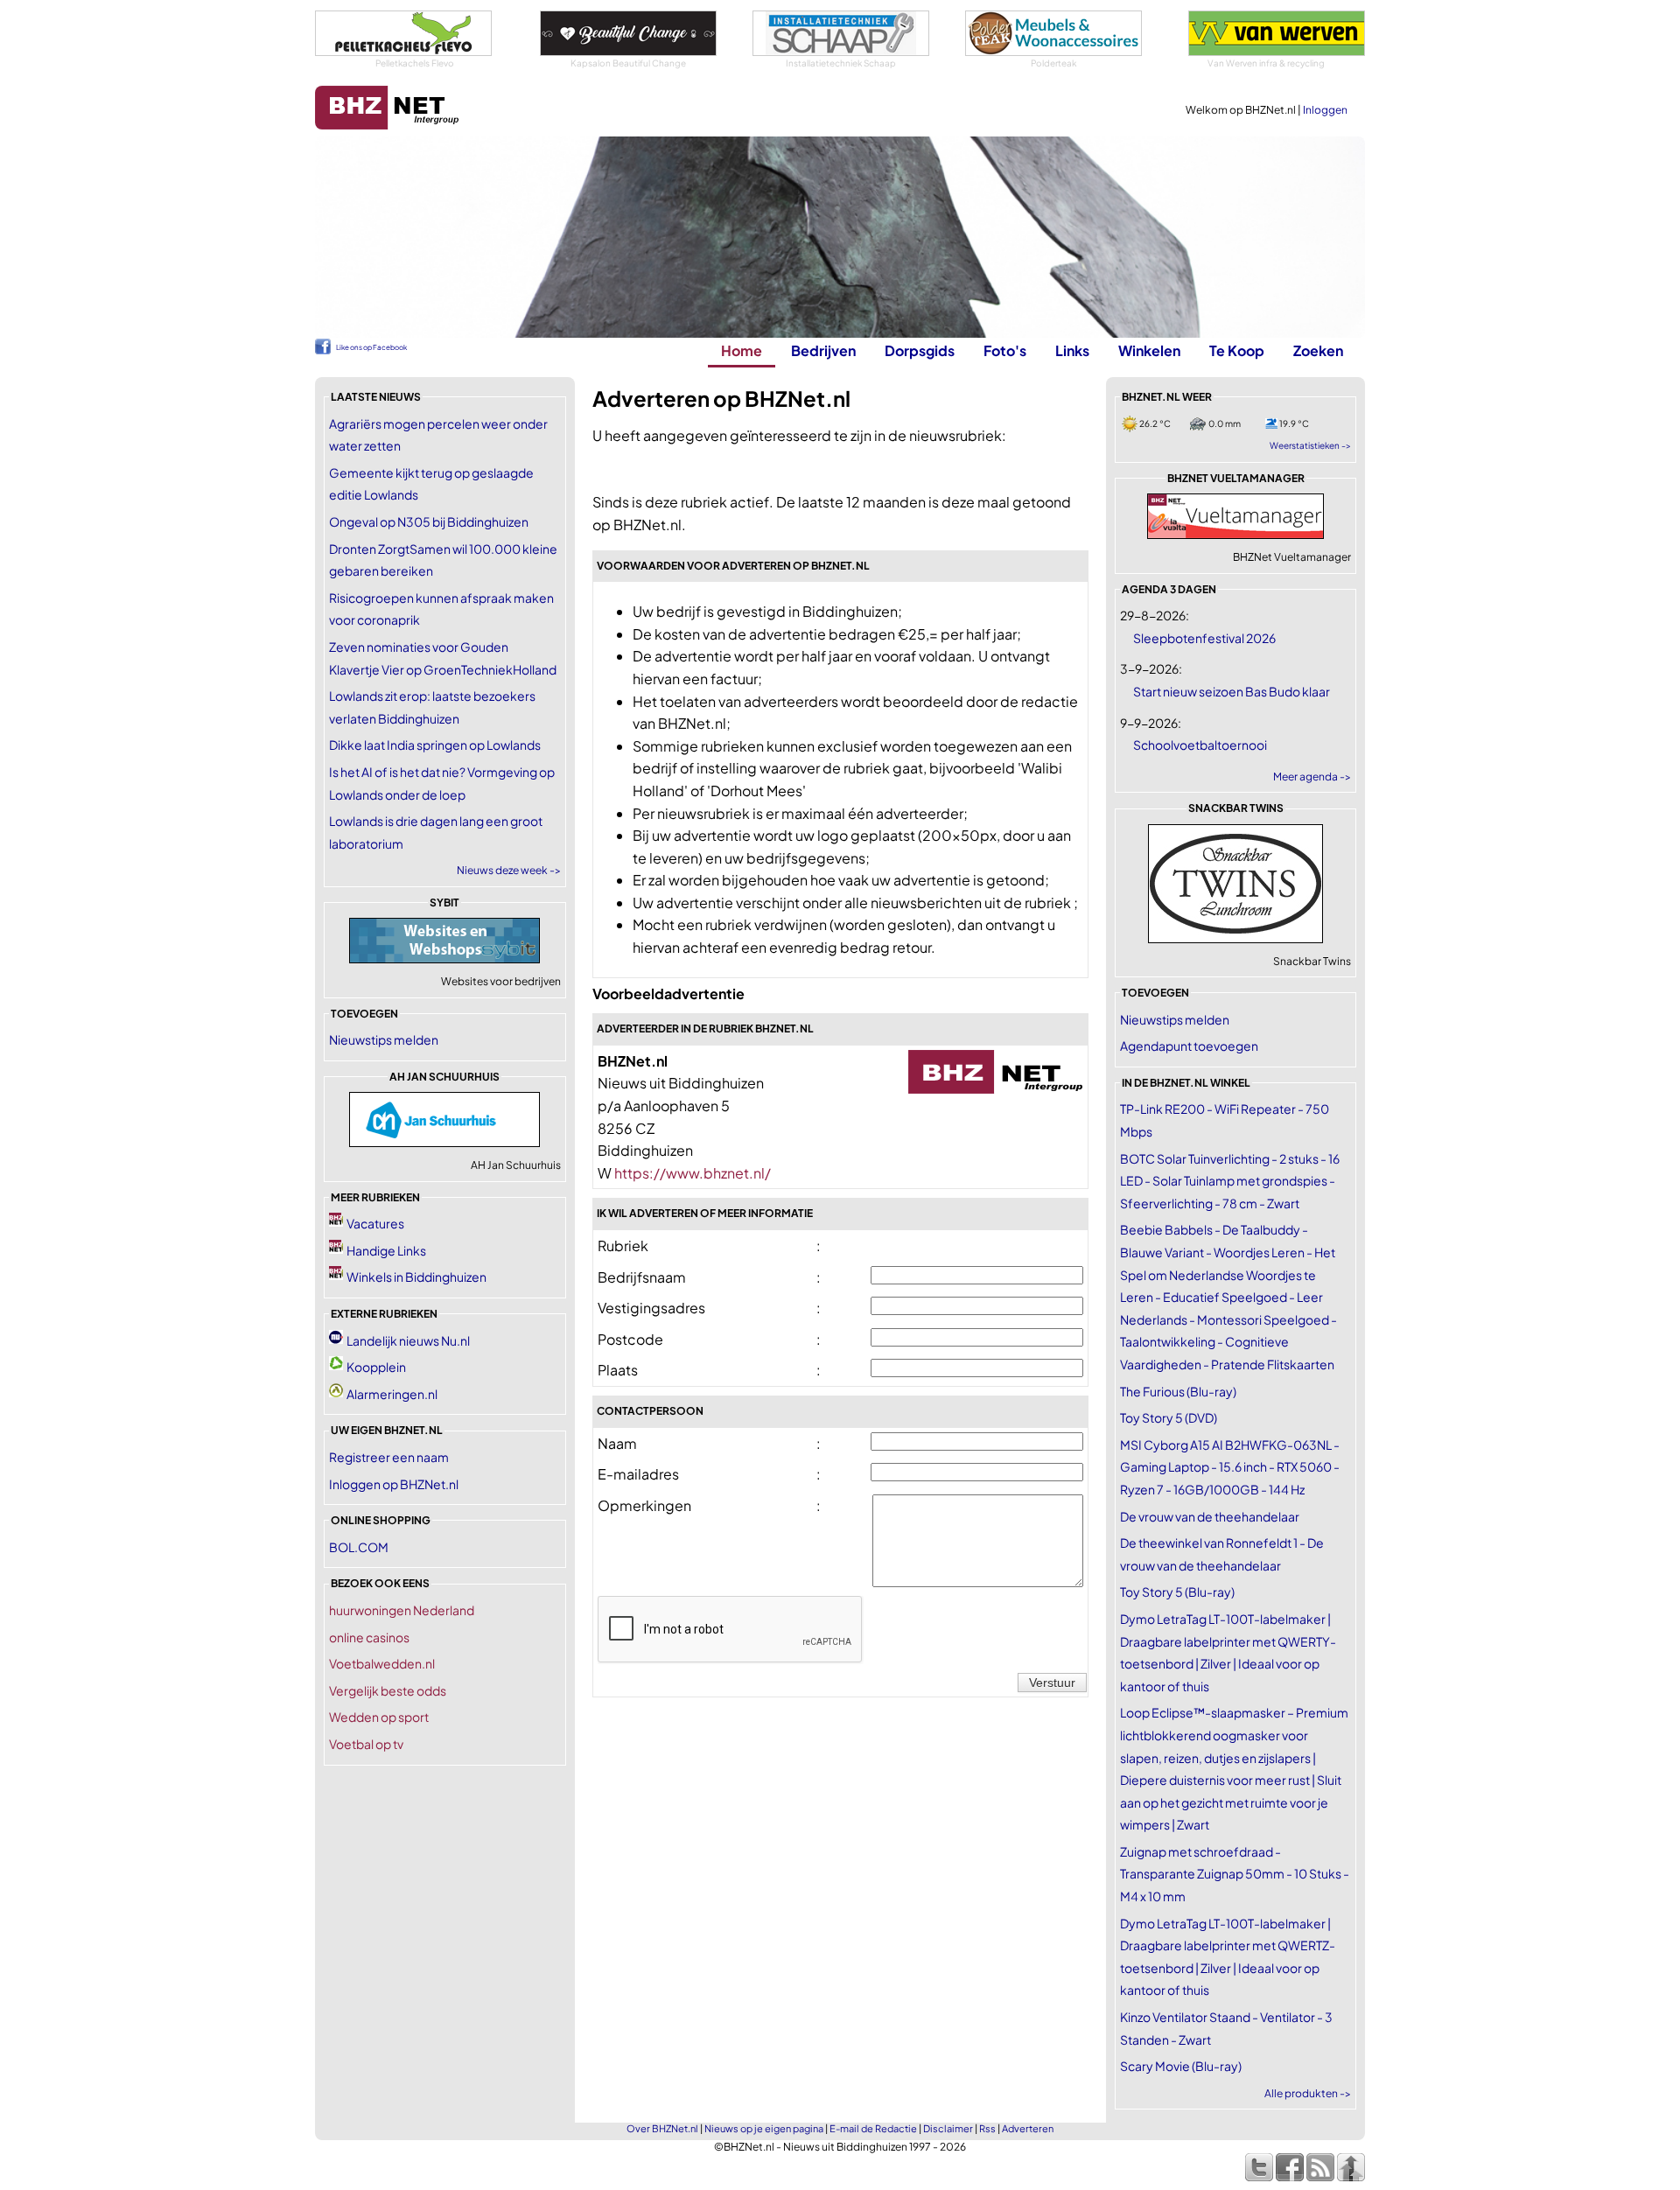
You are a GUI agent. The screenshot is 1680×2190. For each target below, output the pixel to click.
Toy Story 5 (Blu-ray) (1177, 1592)
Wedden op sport (379, 1717)
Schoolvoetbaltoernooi (1200, 745)
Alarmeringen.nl (392, 1394)
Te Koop (1237, 350)
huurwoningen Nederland (402, 1610)
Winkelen (1149, 350)
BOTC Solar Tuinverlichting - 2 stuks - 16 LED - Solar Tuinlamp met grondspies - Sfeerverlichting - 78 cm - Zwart (1230, 1181)
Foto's (1005, 350)
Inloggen (1325, 110)
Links (1072, 350)
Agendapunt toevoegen (1189, 1046)
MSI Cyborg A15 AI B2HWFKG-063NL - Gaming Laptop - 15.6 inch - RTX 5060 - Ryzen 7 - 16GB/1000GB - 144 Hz (1230, 1467)
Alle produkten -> (1308, 2093)
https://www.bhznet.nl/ (693, 1173)
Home (742, 350)
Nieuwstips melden (384, 1039)
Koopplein (376, 1367)
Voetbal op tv (366, 1744)
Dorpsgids (920, 350)
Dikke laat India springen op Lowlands (435, 745)
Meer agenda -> (1312, 777)
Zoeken (1318, 350)
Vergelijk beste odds (388, 1690)
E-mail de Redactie (873, 2128)
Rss (987, 2128)
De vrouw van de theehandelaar (1210, 1516)
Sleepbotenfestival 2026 (1204, 638)
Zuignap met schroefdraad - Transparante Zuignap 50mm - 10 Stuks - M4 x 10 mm (1235, 1874)
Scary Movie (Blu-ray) (1181, 2066)
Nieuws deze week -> (509, 870)
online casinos (369, 1637)
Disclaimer (948, 2128)
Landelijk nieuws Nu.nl (408, 1340)
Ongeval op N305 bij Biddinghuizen (429, 521)
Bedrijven (823, 350)
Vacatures (375, 1223)
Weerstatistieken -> (1310, 445)
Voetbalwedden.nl (382, 1663)
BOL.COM (359, 1547)
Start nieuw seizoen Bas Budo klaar (1232, 691)
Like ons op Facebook (371, 347)
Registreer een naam (389, 1457)
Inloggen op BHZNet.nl (394, 1484)
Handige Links (386, 1250)
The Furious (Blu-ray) (1178, 1391)
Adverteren (1028, 2128)
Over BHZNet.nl (662, 2128)
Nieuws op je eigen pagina (764, 2128)
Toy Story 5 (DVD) (1169, 1417)
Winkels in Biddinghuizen (416, 1277)
